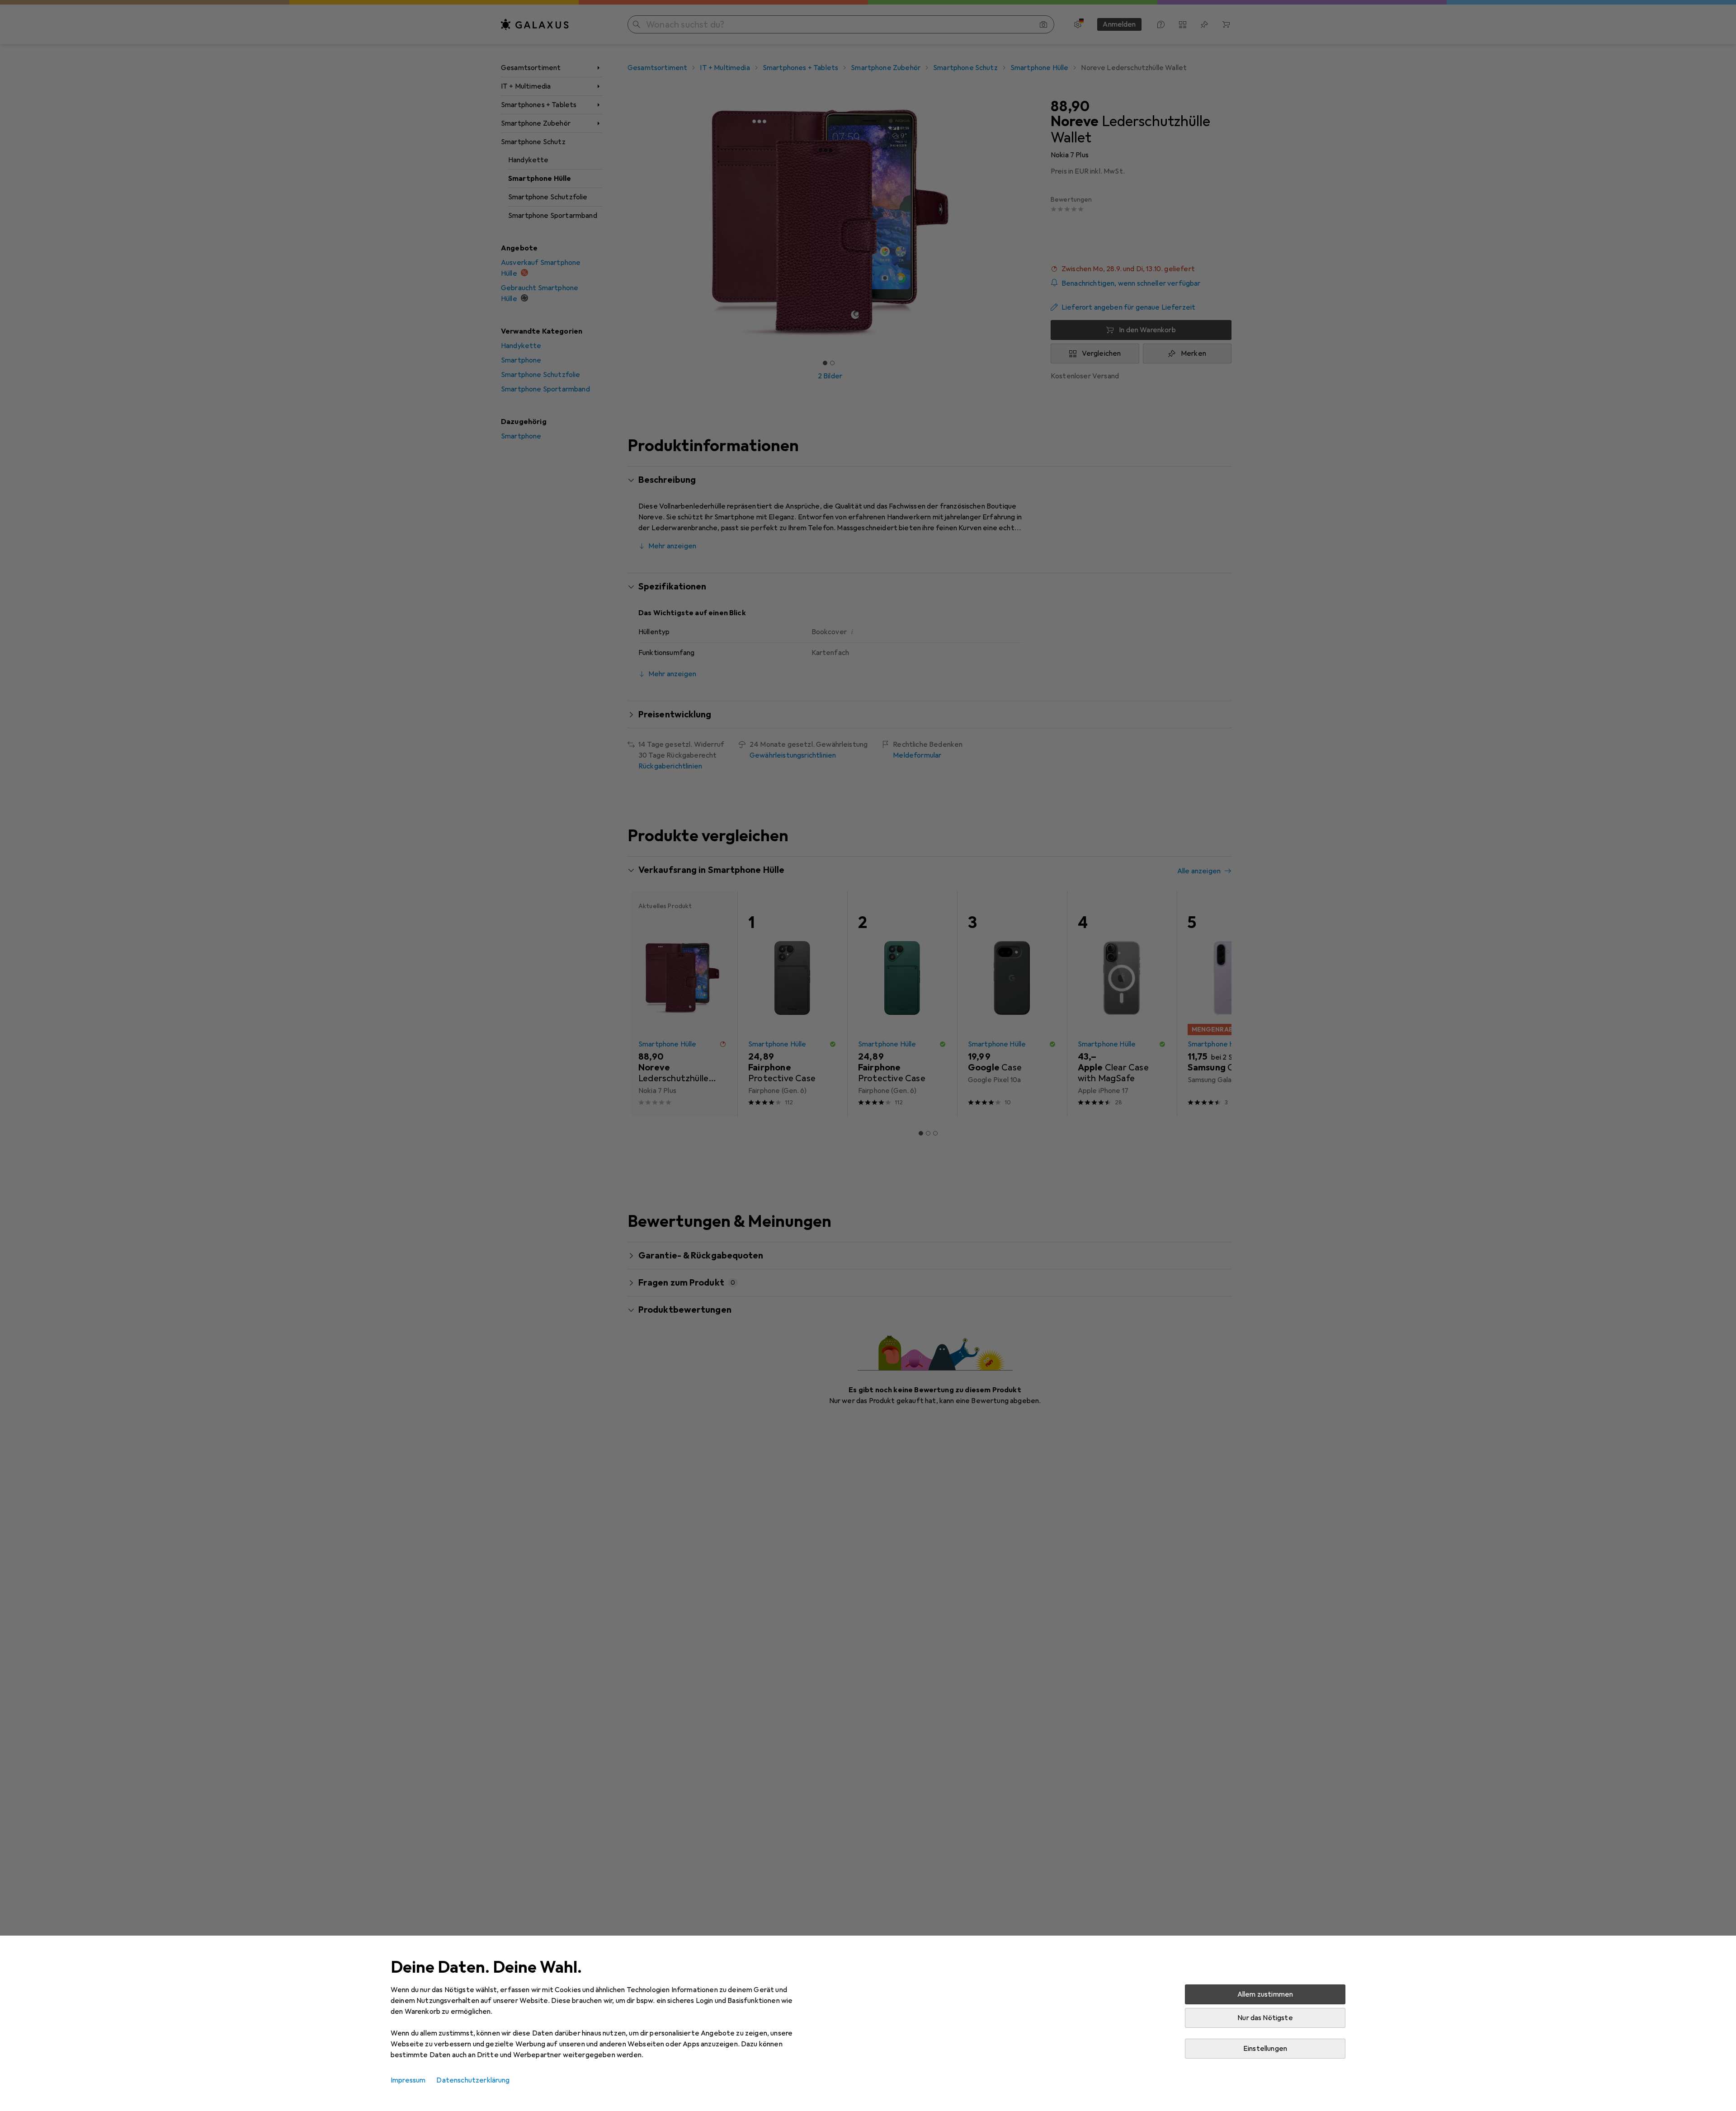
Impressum (408, 2080)
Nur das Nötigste (1265, 2018)
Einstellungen (1265, 2049)
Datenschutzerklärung (473, 2080)
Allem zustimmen (1265, 1994)
